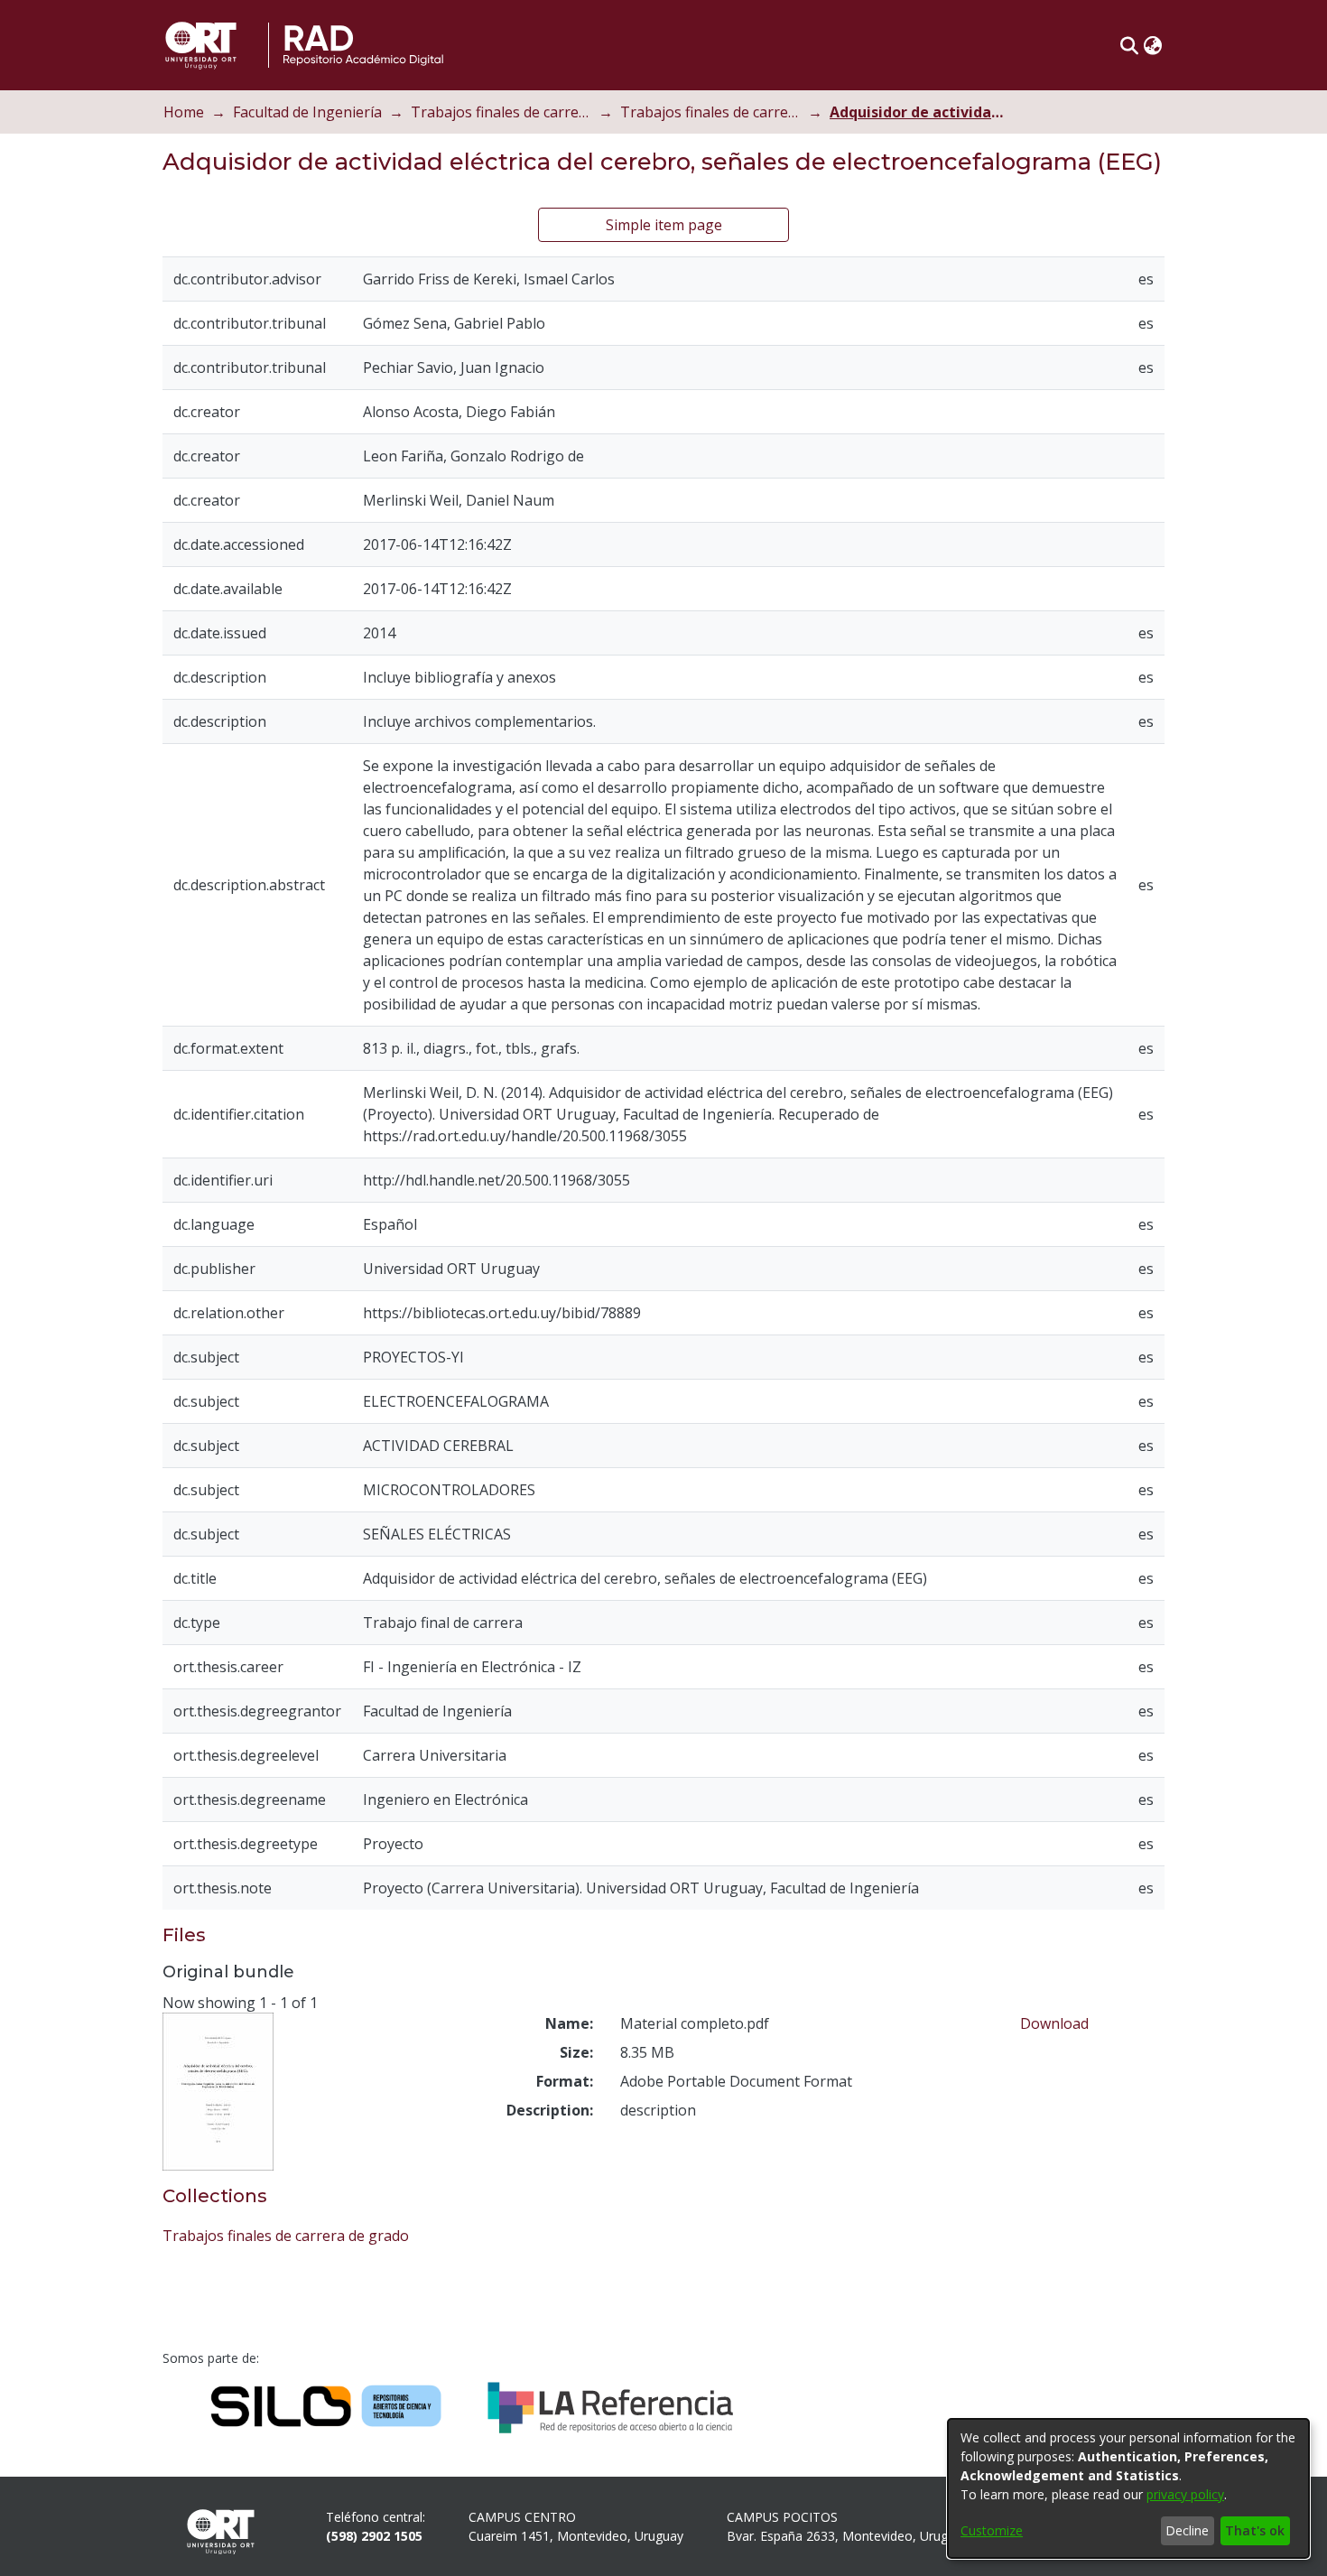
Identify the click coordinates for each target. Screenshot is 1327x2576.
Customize (992, 2530)
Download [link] (1054, 2023)
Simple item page (664, 225)
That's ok (1255, 2530)
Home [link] (184, 112)
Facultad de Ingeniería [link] (307, 112)
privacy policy (1185, 2494)
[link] (286, 2236)
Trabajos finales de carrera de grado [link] (710, 112)
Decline (1187, 2530)
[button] (1129, 45)
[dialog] (1128, 2488)
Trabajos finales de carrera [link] (501, 112)
